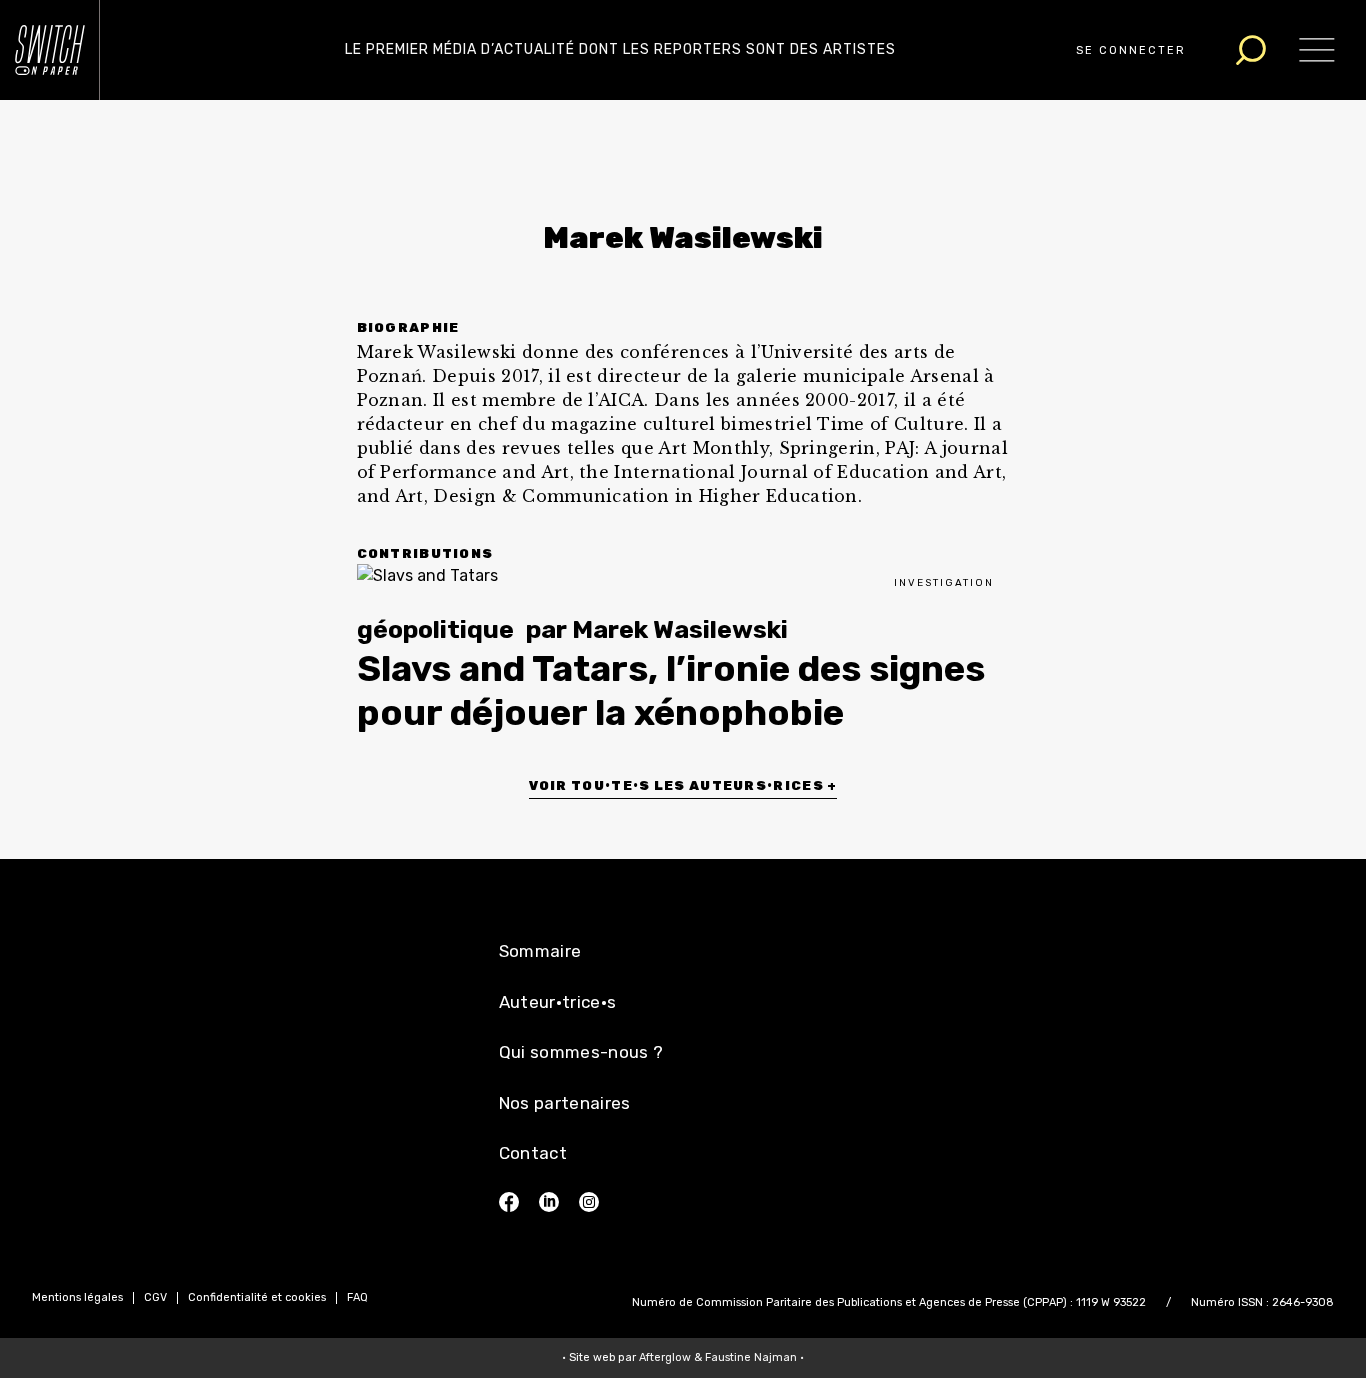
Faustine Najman (751, 1357)
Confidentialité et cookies (257, 1297)
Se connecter (1131, 50)
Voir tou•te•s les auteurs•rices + (683, 785)
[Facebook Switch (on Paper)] (509, 1202)
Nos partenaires (565, 1103)
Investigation (944, 583)
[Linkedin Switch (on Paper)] (549, 1202)
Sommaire (540, 951)
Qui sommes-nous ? (581, 1052)
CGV (155, 1297)
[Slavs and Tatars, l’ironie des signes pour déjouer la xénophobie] (683, 576)
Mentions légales (77, 1297)
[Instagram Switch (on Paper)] (589, 1202)
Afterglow (665, 1357)
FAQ (357, 1297)
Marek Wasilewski (680, 629)
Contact (533, 1153)
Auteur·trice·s (558, 1002)
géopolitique (435, 629)
